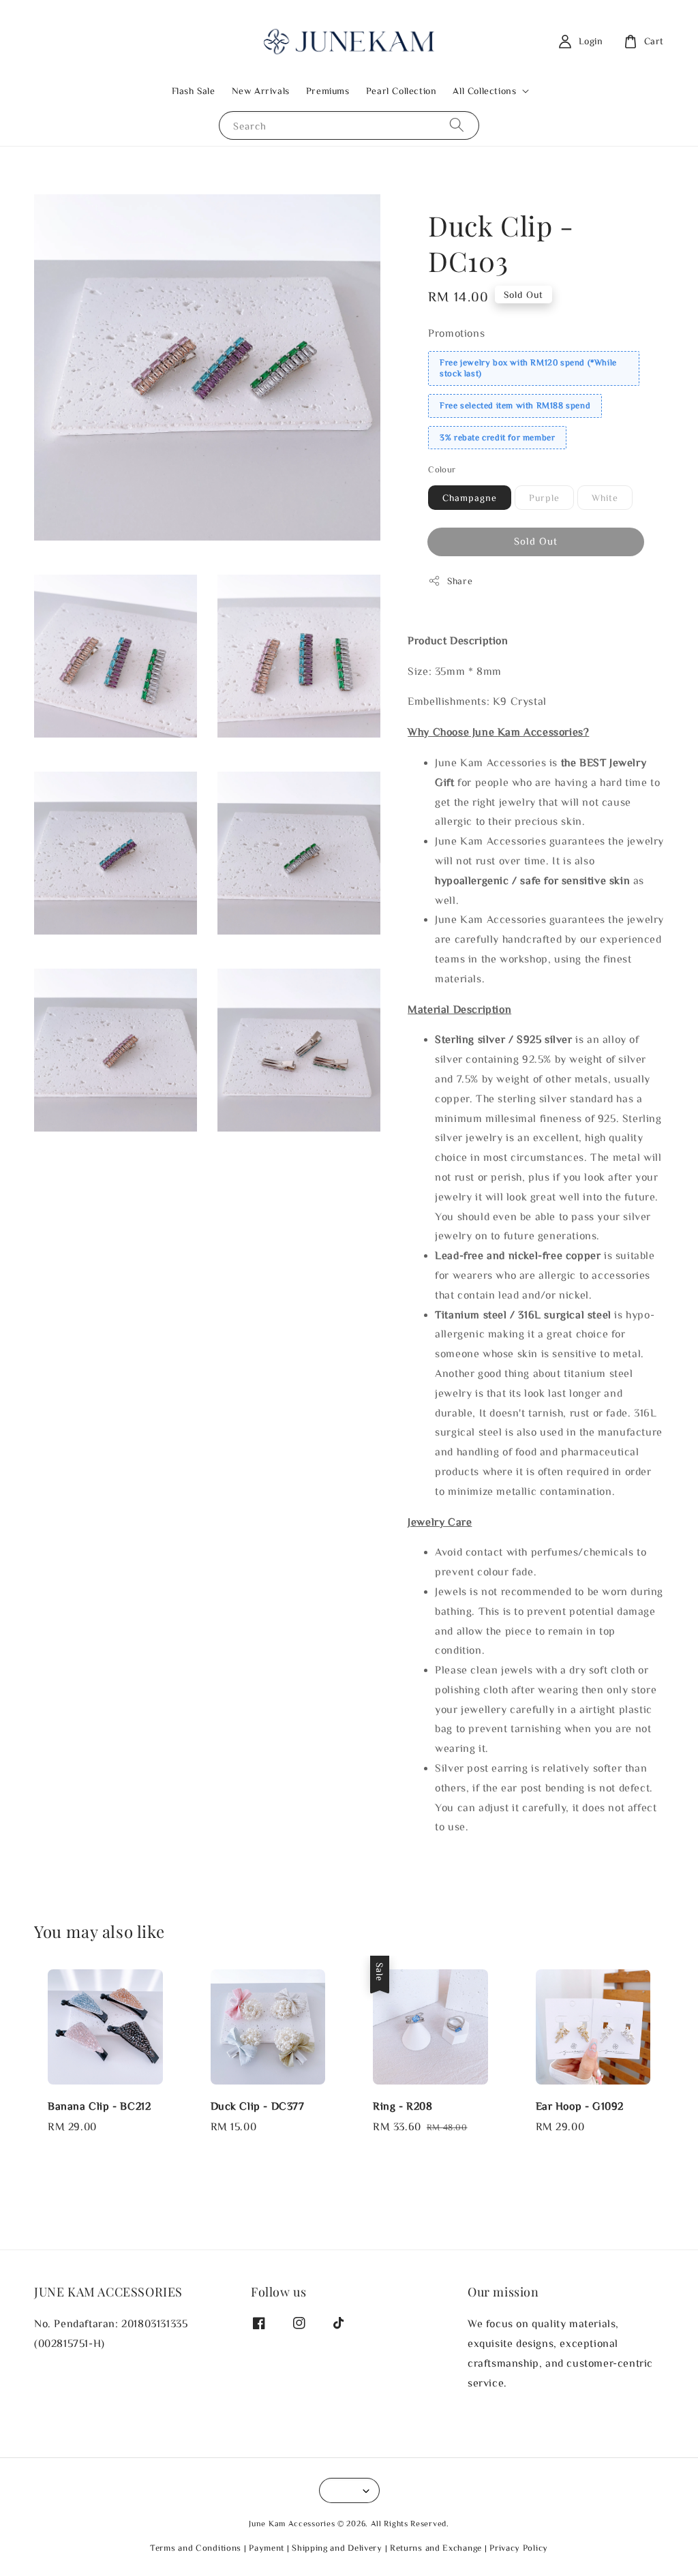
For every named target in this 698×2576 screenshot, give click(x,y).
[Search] (457, 125)
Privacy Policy (519, 2548)
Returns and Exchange (436, 2548)
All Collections (484, 91)
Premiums (328, 91)
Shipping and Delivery (337, 2548)
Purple (544, 498)
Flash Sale (194, 91)
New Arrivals (261, 91)
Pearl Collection (401, 91)
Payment (267, 2548)
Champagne (470, 498)
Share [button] (460, 581)
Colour (442, 469)
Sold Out (536, 541)
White (605, 498)
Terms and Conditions (196, 2548)
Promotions (456, 333)
